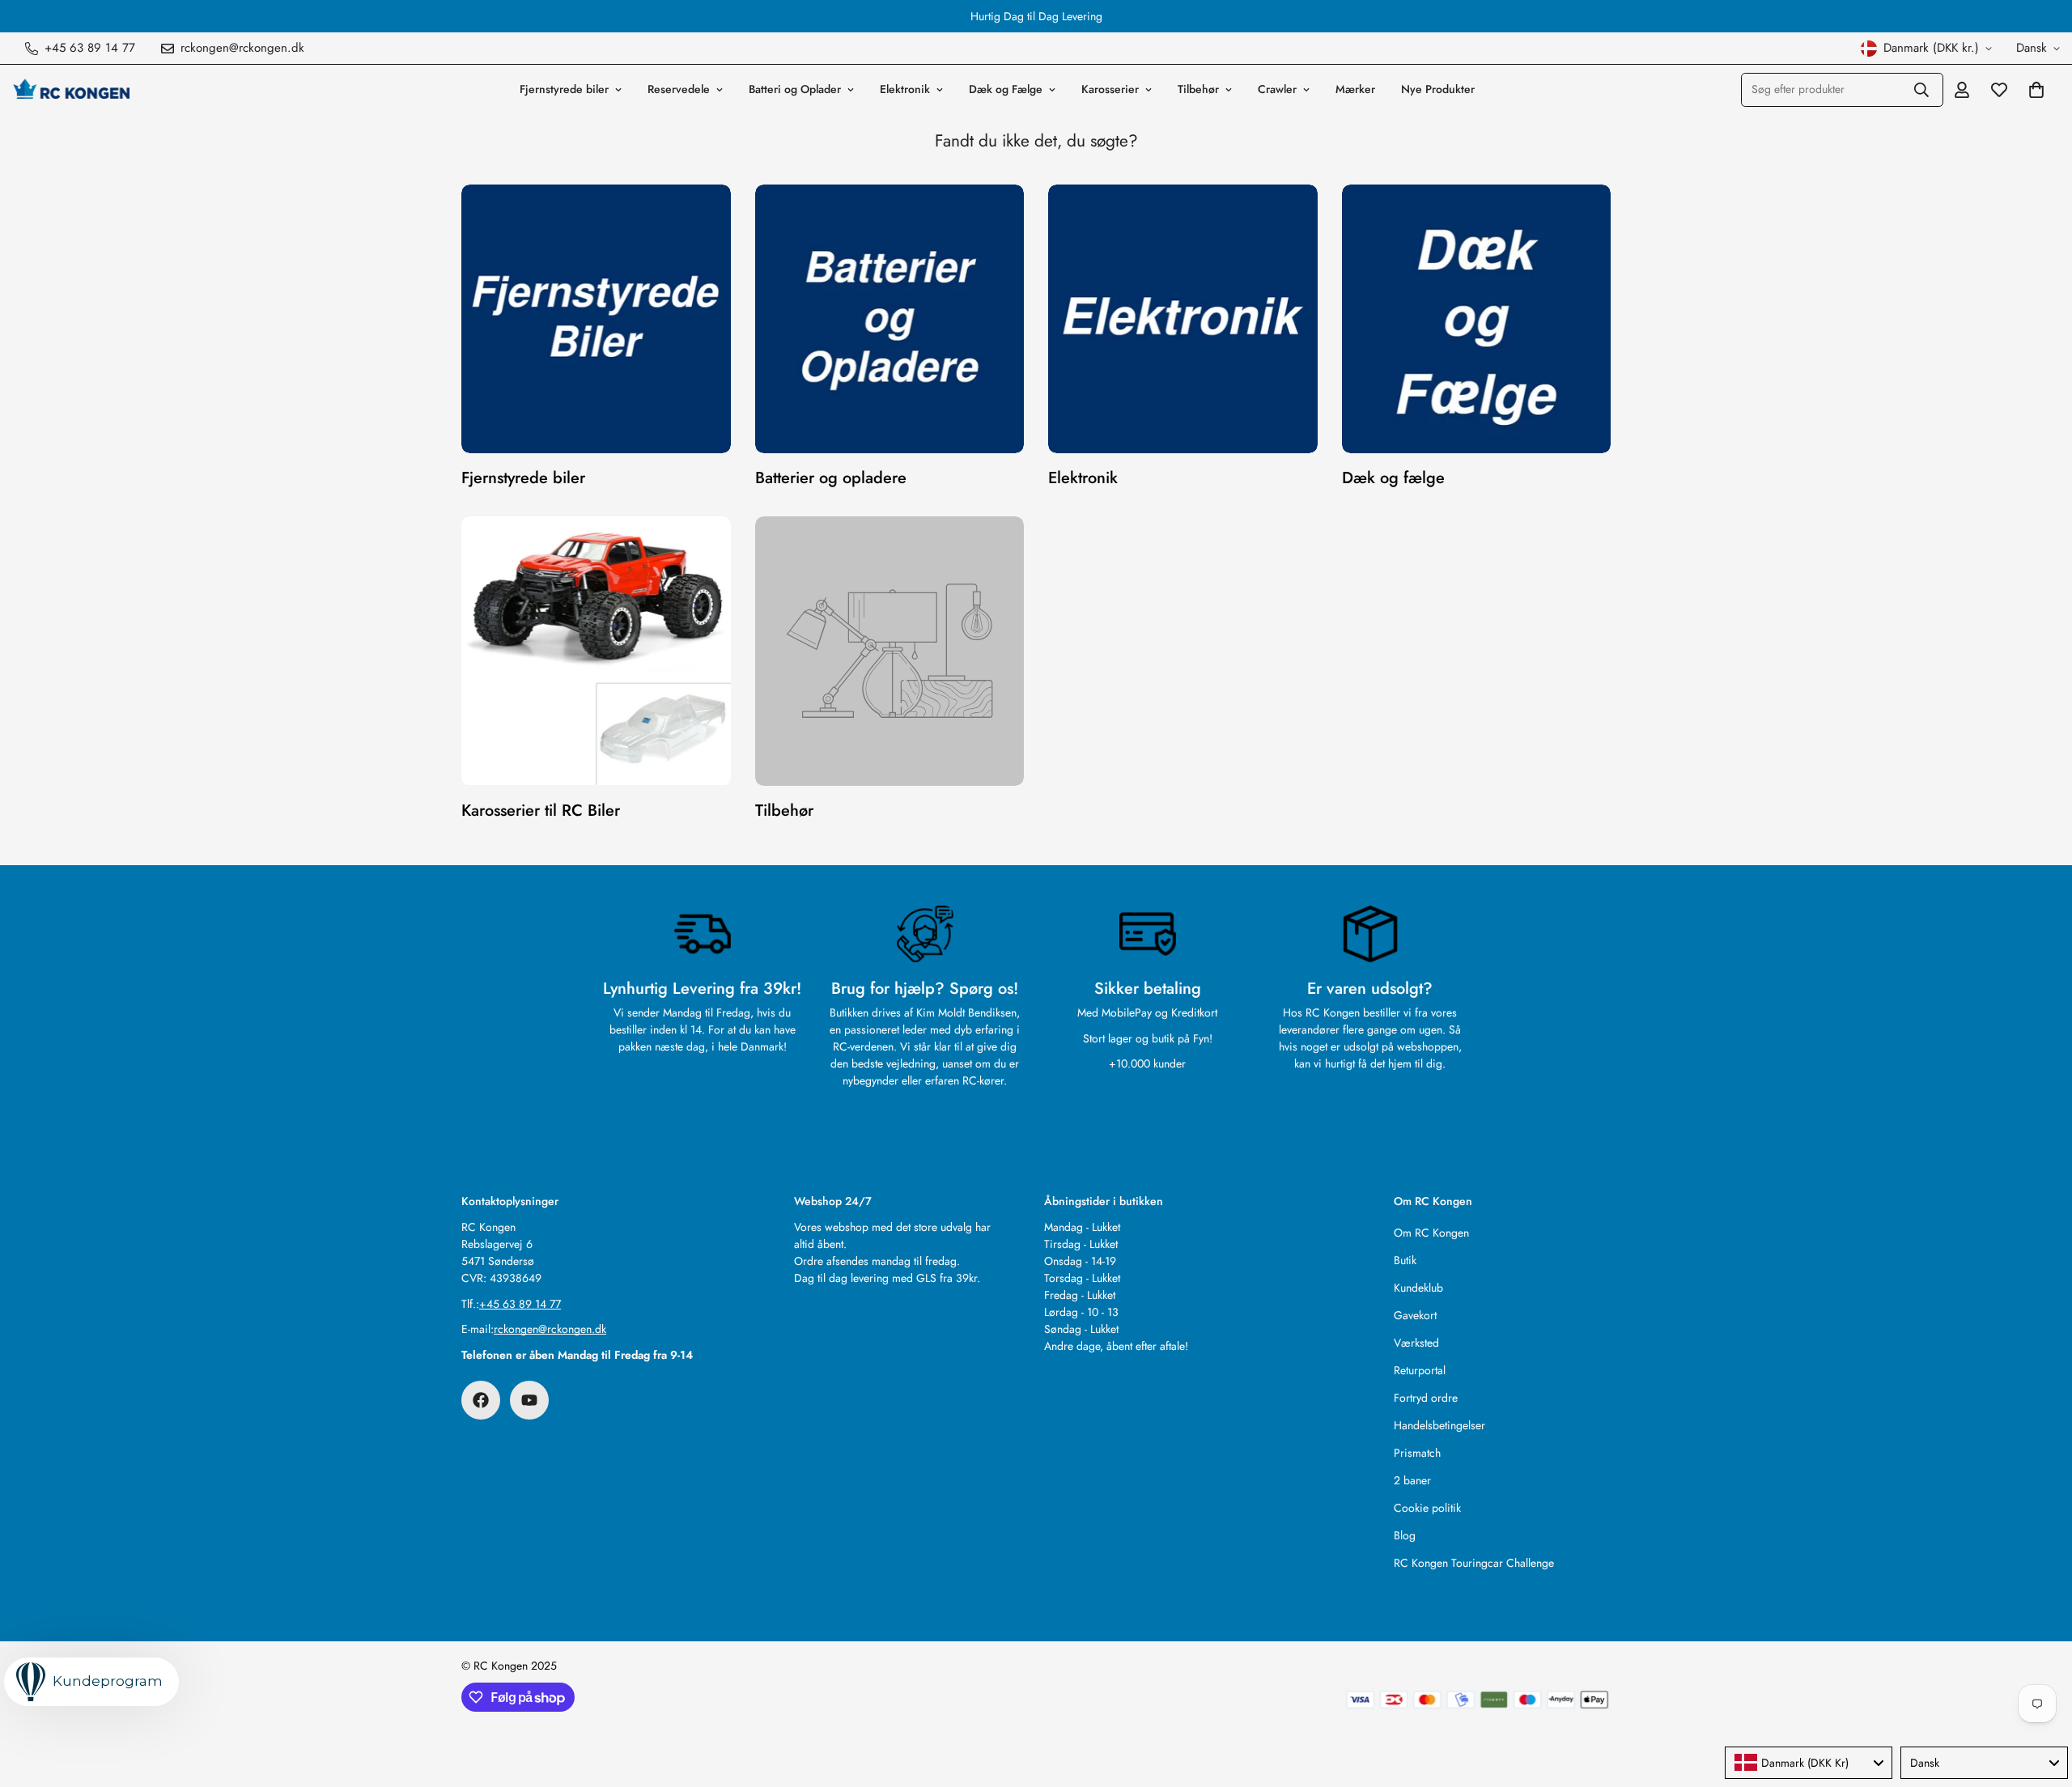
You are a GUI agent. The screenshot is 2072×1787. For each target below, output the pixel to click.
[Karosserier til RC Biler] (596, 651)
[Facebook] (481, 1400)
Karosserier (1110, 89)
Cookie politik (1427, 1508)
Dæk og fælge (1393, 478)
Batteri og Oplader (795, 89)
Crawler (1277, 89)
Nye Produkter (1438, 89)
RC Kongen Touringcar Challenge (1474, 1563)
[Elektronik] (1183, 319)
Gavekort (1415, 1315)
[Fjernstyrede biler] (596, 319)
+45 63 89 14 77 (520, 1304)
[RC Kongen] (71, 89)
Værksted (1416, 1343)
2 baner (1412, 1480)
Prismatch (1417, 1453)
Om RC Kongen (1431, 1233)
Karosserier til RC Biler (541, 811)
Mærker (1355, 89)
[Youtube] (529, 1400)
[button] (2036, 90)
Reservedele (679, 89)
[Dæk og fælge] (1477, 319)
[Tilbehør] (890, 651)
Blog (1405, 1535)
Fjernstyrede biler (564, 89)
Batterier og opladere (831, 478)
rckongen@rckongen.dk (550, 1329)
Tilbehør (1198, 89)
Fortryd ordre (1426, 1398)
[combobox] (1809, 1763)
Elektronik (905, 89)
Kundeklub (1418, 1288)
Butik (1405, 1260)
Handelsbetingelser (1439, 1425)
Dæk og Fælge (1006, 89)
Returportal (1420, 1370)
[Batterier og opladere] (890, 319)
